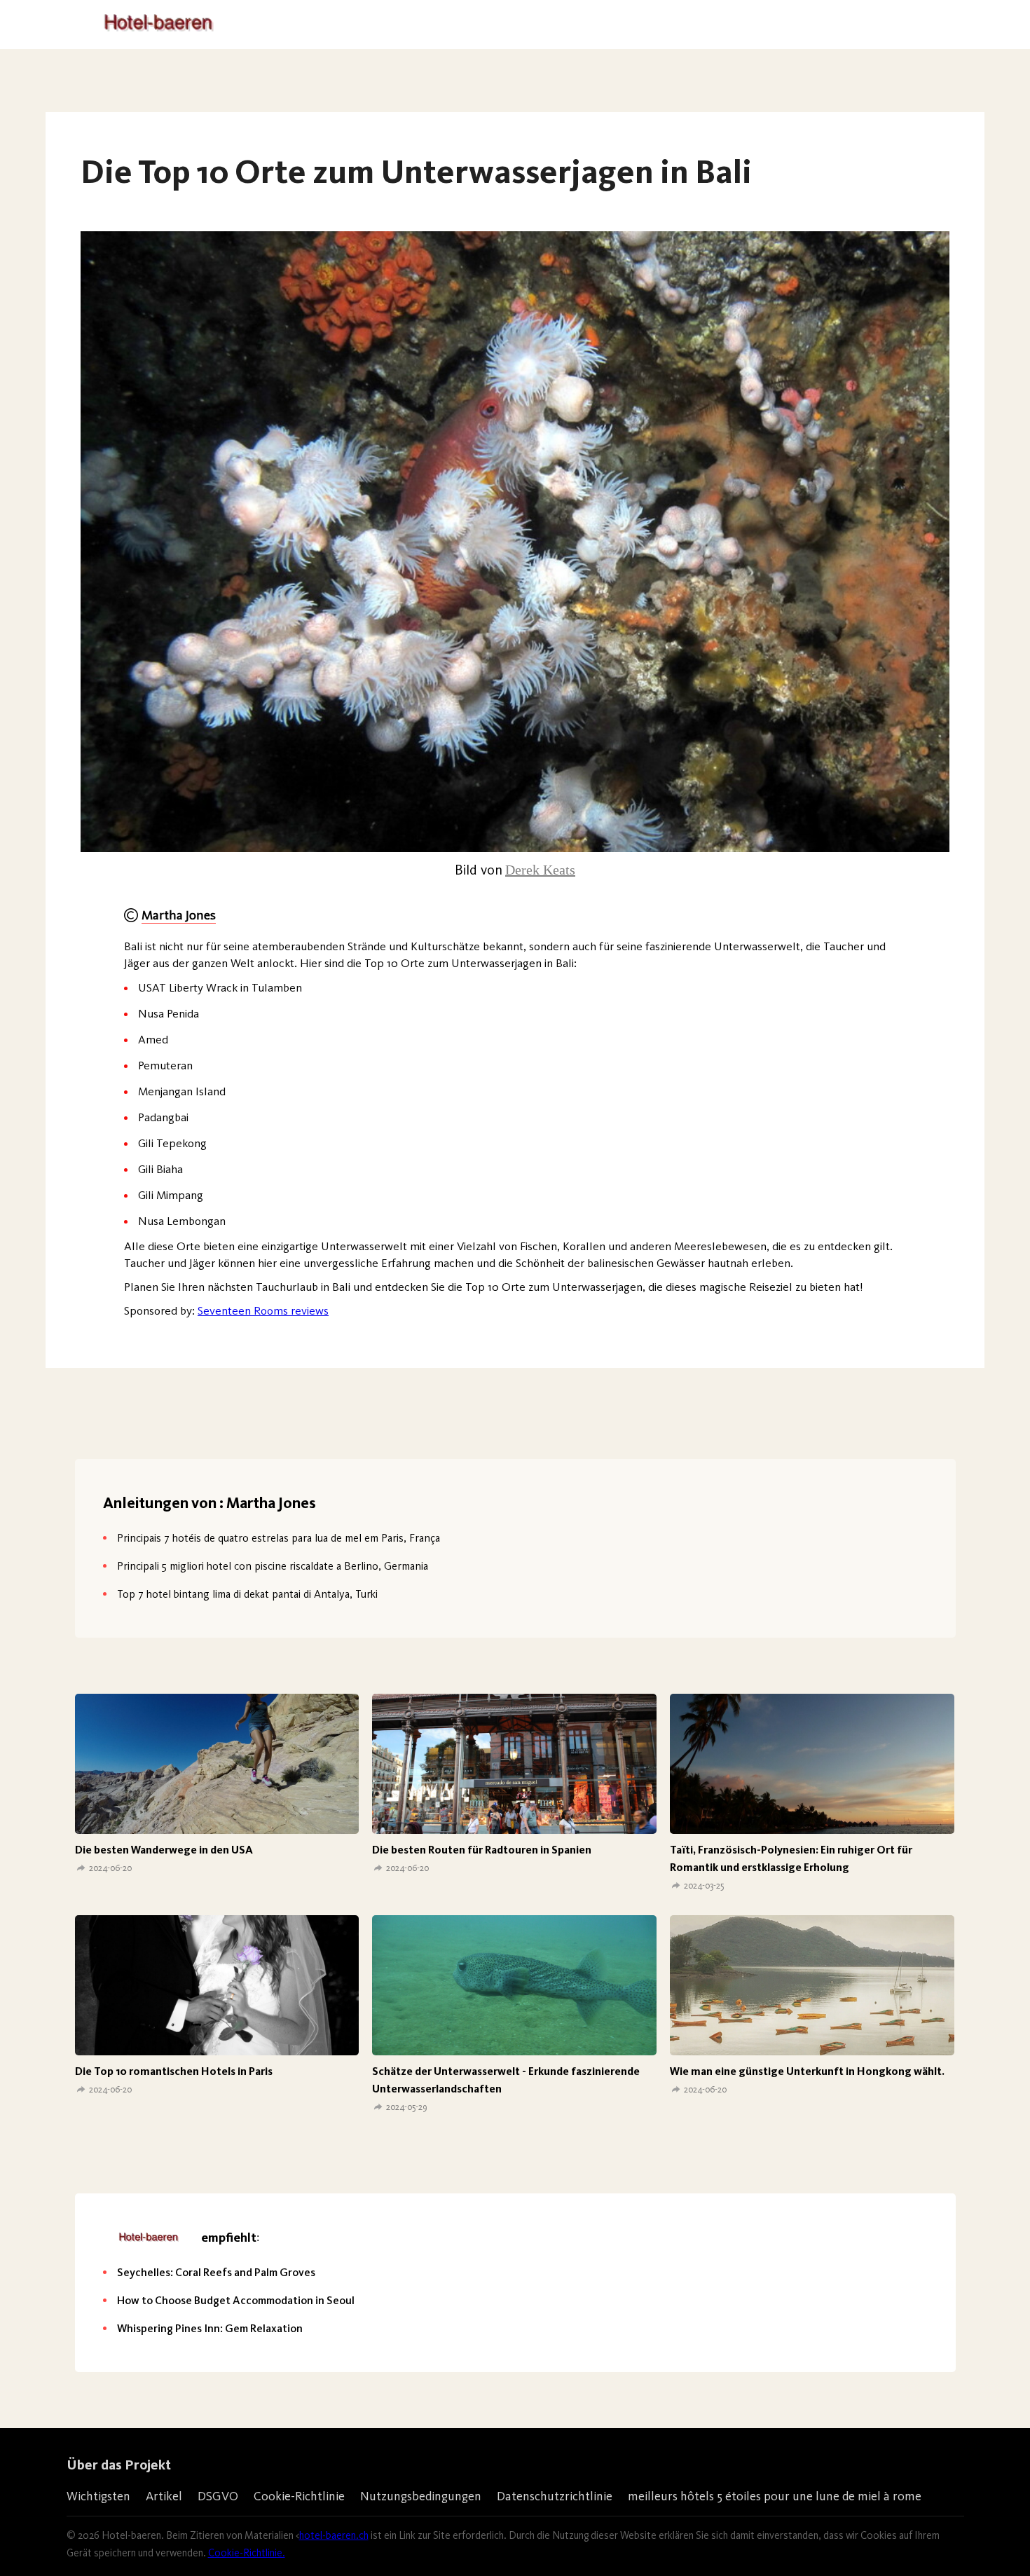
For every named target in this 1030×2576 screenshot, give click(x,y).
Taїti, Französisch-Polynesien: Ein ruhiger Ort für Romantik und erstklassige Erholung (791, 1858)
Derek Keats (540, 870)
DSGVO (218, 2496)
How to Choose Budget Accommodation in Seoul (236, 2300)
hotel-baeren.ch (334, 2535)
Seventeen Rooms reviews (263, 1310)
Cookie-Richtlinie (299, 2496)
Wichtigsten (98, 2496)
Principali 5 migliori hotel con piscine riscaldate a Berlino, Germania (273, 1566)
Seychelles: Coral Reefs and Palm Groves (216, 2272)
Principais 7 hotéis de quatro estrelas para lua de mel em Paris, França (279, 1538)
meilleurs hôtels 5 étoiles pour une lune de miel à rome (775, 2496)
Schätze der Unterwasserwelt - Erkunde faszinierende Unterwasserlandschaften (506, 2080)
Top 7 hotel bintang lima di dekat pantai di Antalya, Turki (247, 1594)
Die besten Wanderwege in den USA (164, 1850)
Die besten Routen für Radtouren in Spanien (482, 1850)
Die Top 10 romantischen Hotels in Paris (174, 2071)
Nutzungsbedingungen (421, 2496)
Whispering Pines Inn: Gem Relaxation (210, 2328)
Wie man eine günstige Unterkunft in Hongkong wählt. (807, 2071)
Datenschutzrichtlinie (555, 2496)
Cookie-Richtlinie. (247, 2553)
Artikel (164, 2496)
